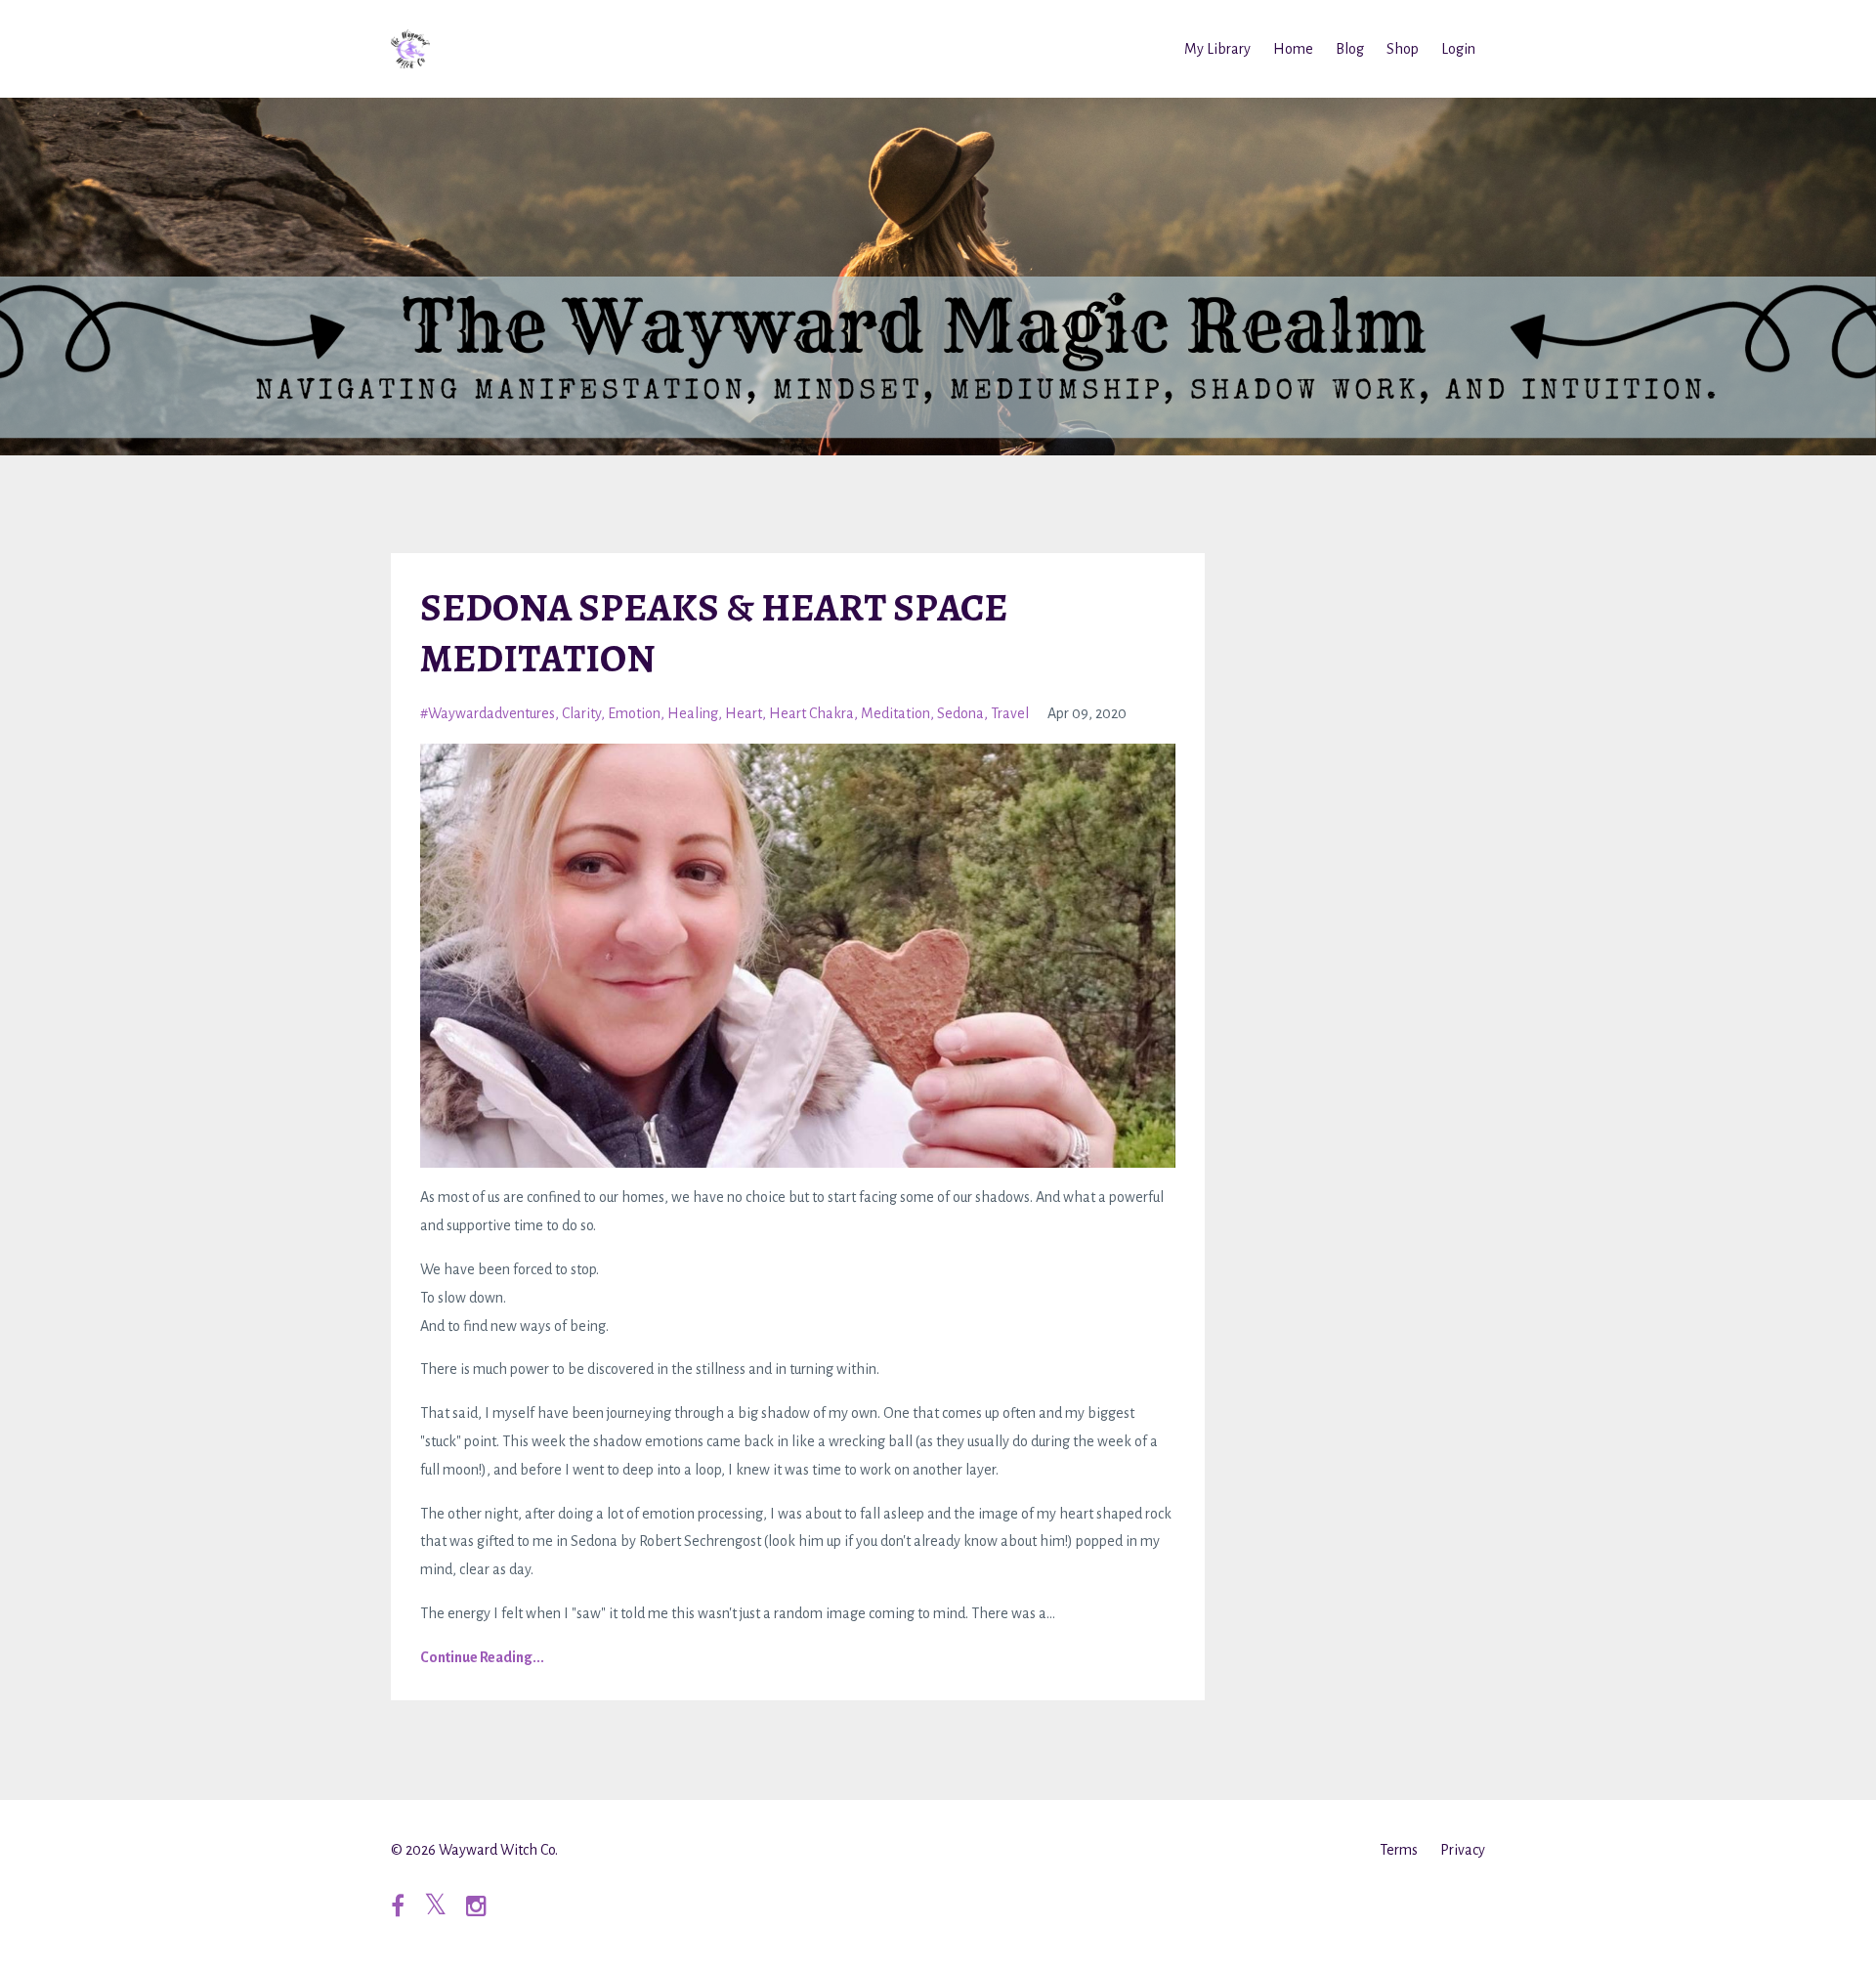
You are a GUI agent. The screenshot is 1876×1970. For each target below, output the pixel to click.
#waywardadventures (488, 713)
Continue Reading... (482, 1657)
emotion (634, 713)
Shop (1403, 49)
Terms (1399, 1850)
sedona (960, 713)
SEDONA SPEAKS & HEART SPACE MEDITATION (714, 633)
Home (1293, 49)
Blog (1350, 49)
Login (1458, 49)
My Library (1217, 49)
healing (693, 713)
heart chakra (811, 713)
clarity (581, 713)
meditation (895, 713)
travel (1010, 713)
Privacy (1463, 1850)
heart (744, 713)
